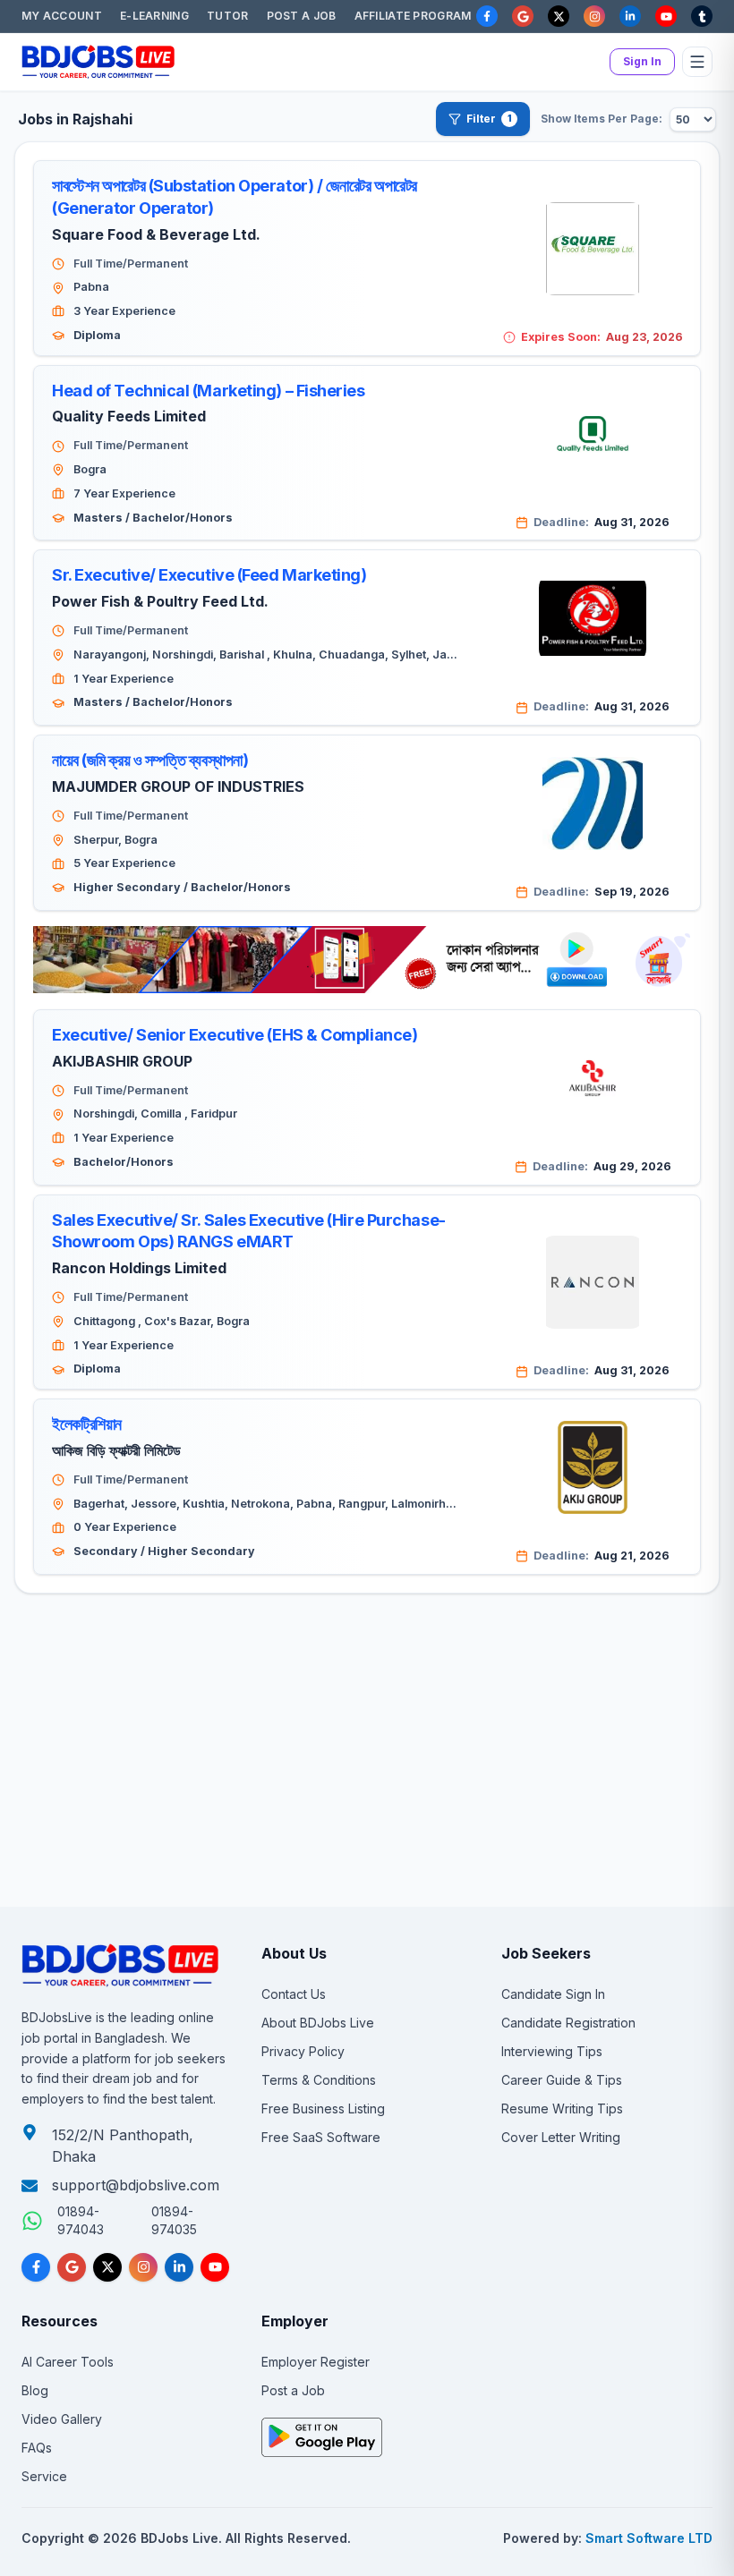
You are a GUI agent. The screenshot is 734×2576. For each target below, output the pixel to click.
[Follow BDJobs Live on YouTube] (215, 2267)
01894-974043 (81, 2220)
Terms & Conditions (319, 2080)
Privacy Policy (303, 2051)
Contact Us (294, 1994)
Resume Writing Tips (562, 2108)
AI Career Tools (68, 2362)
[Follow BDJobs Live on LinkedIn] (179, 2267)
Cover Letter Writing (561, 2137)
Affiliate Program (413, 16)
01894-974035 (174, 2220)
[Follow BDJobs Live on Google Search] (72, 2267)
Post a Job (302, 16)
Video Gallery (62, 2419)
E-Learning (154, 16)
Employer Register (316, 2362)
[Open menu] (697, 62)
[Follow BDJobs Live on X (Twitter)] (107, 2267)
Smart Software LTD (649, 2538)
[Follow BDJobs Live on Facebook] (36, 2267)
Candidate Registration (568, 2023)
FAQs (37, 2448)
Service (44, 2476)
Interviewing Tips (552, 2051)
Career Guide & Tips (562, 2080)
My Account (62, 16)
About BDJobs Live (318, 2023)
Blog (35, 2390)
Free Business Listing (323, 2108)
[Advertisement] (367, 1682)
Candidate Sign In (553, 1994)
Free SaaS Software (321, 2137)
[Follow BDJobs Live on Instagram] (143, 2267)
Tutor (228, 16)
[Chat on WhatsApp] (32, 2221)
